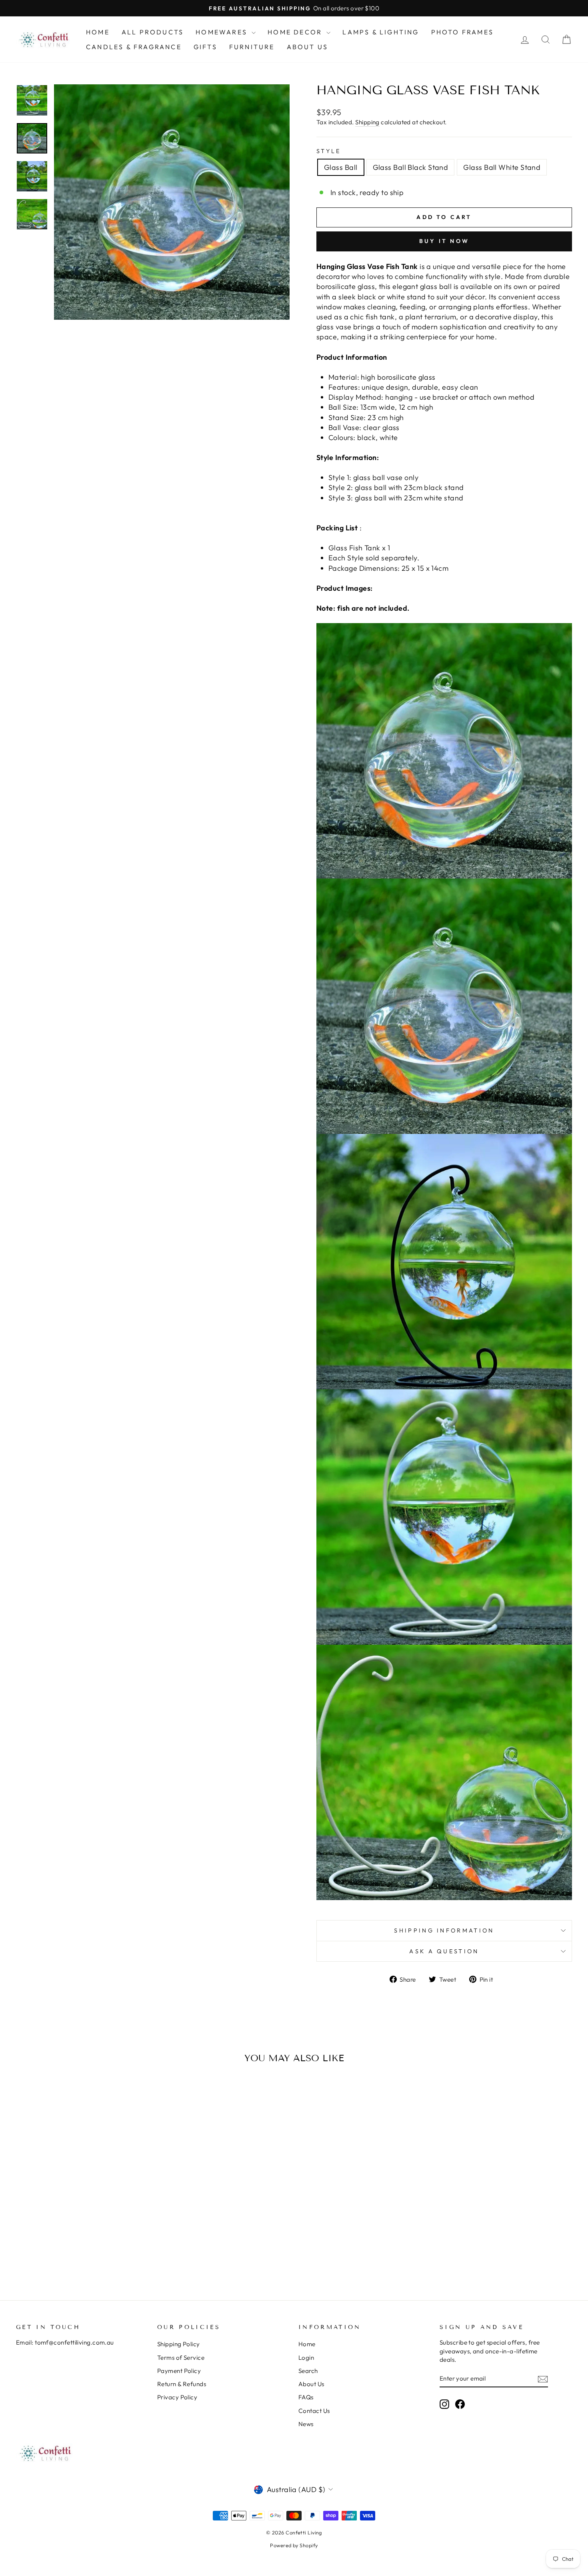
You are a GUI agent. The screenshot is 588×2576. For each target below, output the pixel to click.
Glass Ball (341, 167)
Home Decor (296, 32)
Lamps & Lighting (381, 32)
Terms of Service (181, 2358)
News (306, 2424)
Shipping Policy (179, 2344)
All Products (153, 32)
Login (306, 2358)
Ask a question (444, 1951)
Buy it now (444, 241)
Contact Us (314, 2411)
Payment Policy (179, 2371)
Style (329, 151)
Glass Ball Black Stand (411, 167)
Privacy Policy (177, 2397)
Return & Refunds (182, 2384)
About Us (308, 47)
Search (308, 2371)
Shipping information (444, 1931)
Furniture (252, 47)
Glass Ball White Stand (502, 167)
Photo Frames (462, 32)
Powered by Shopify (294, 2545)
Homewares (223, 32)
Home (98, 32)
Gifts (205, 47)
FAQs (306, 2397)
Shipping (367, 122)
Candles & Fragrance (134, 47)
